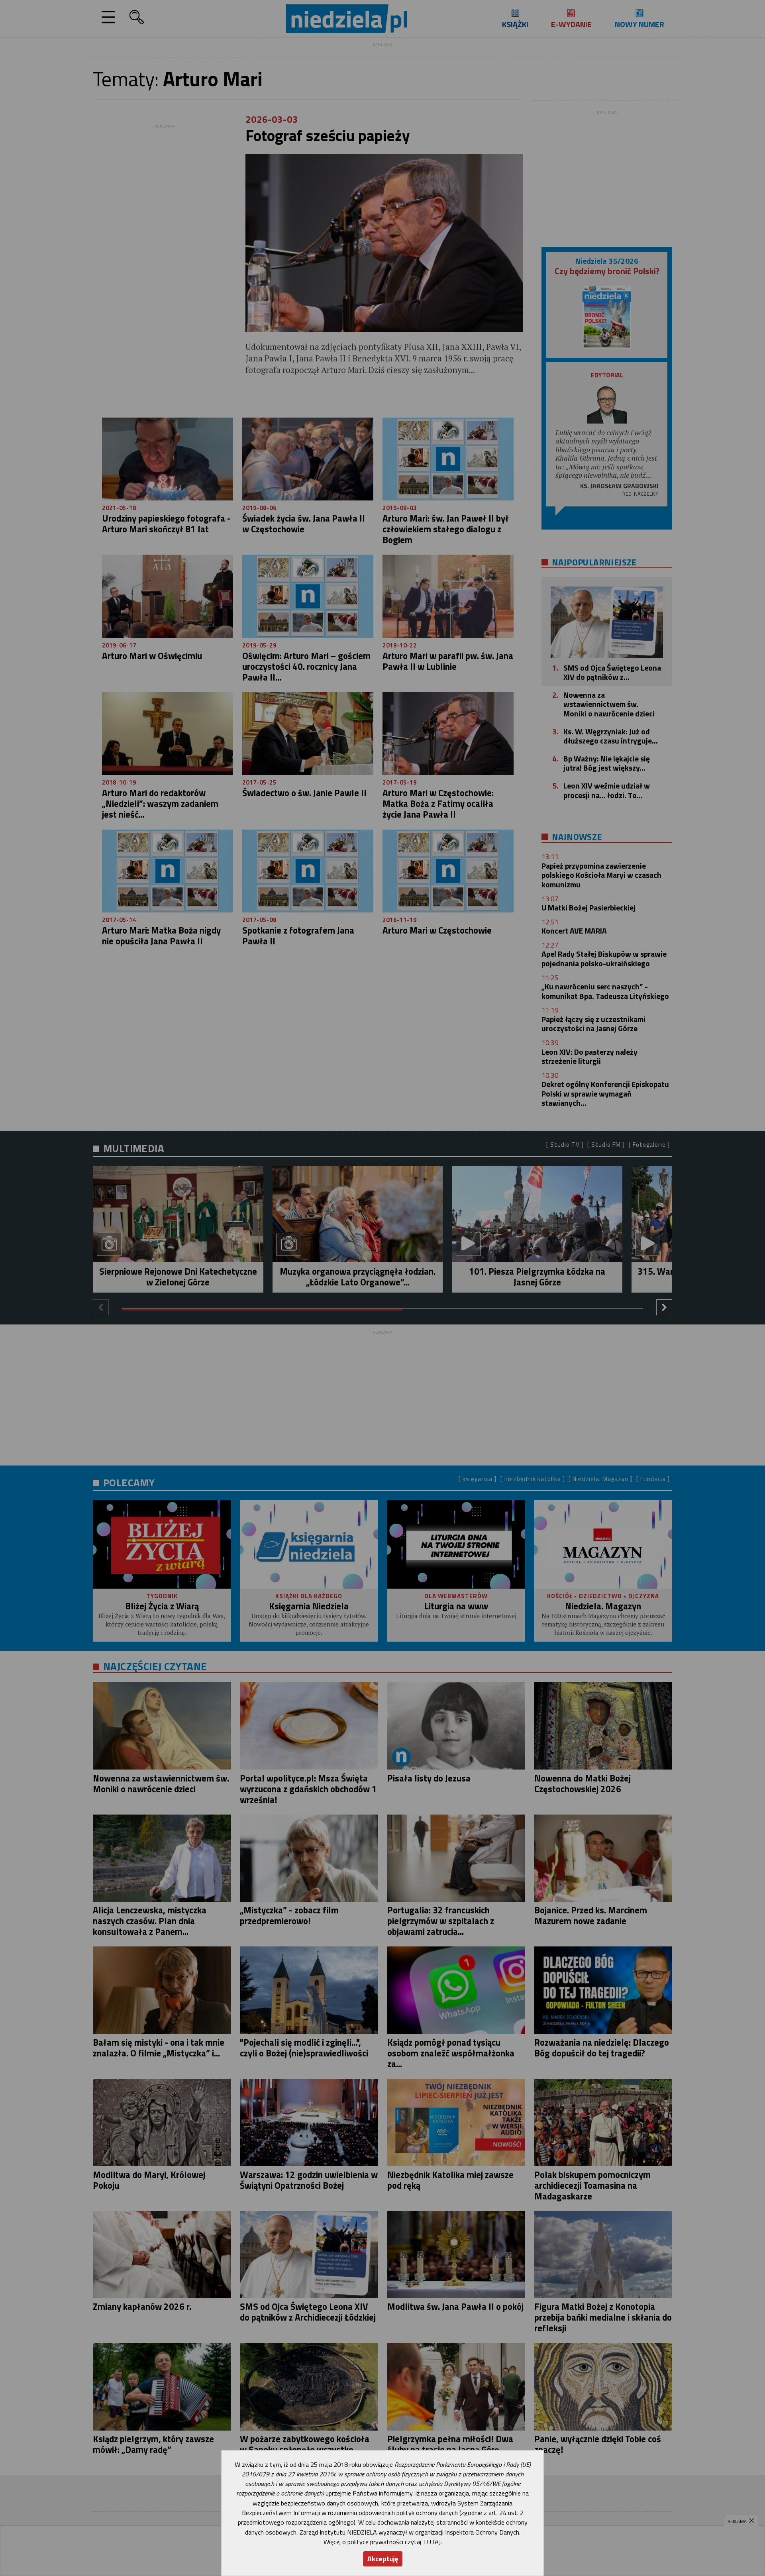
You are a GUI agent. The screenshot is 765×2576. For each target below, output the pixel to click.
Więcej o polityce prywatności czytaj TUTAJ (382, 2542)
